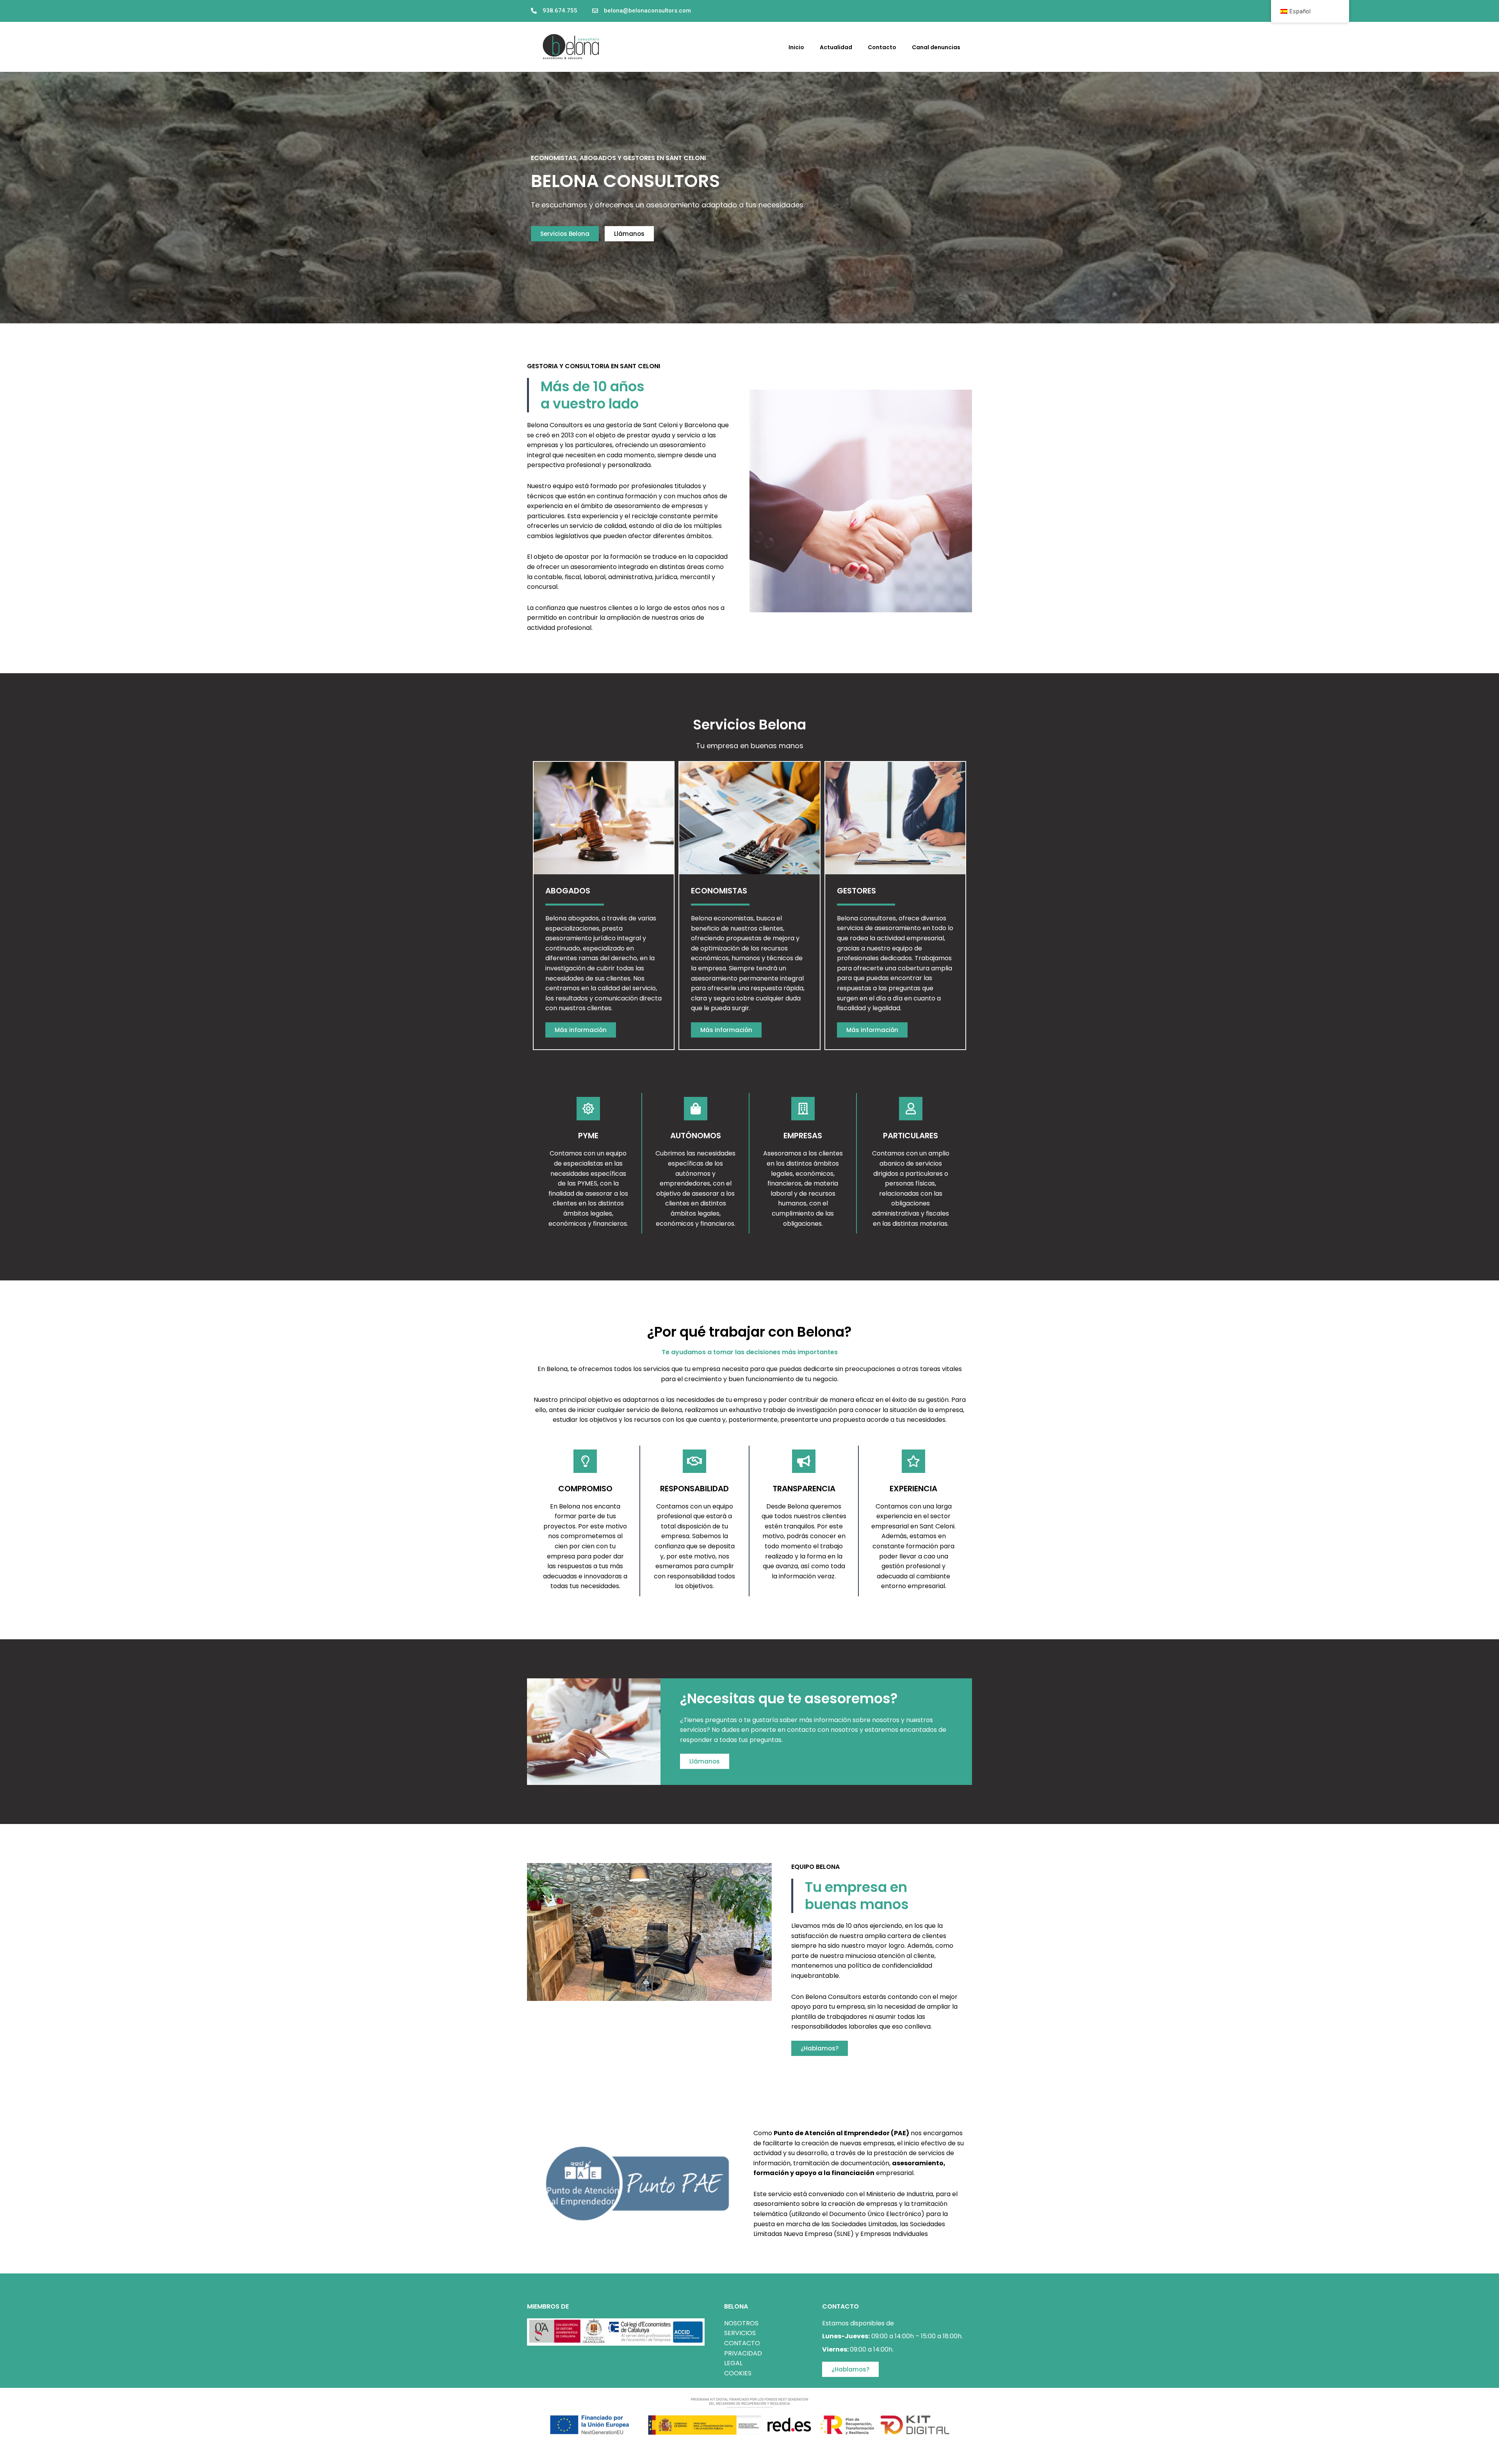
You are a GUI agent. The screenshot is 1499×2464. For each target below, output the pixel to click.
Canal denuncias (936, 47)
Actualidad (836, 47)
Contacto (882, 47)
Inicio (796, 47)
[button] (733, 11)
